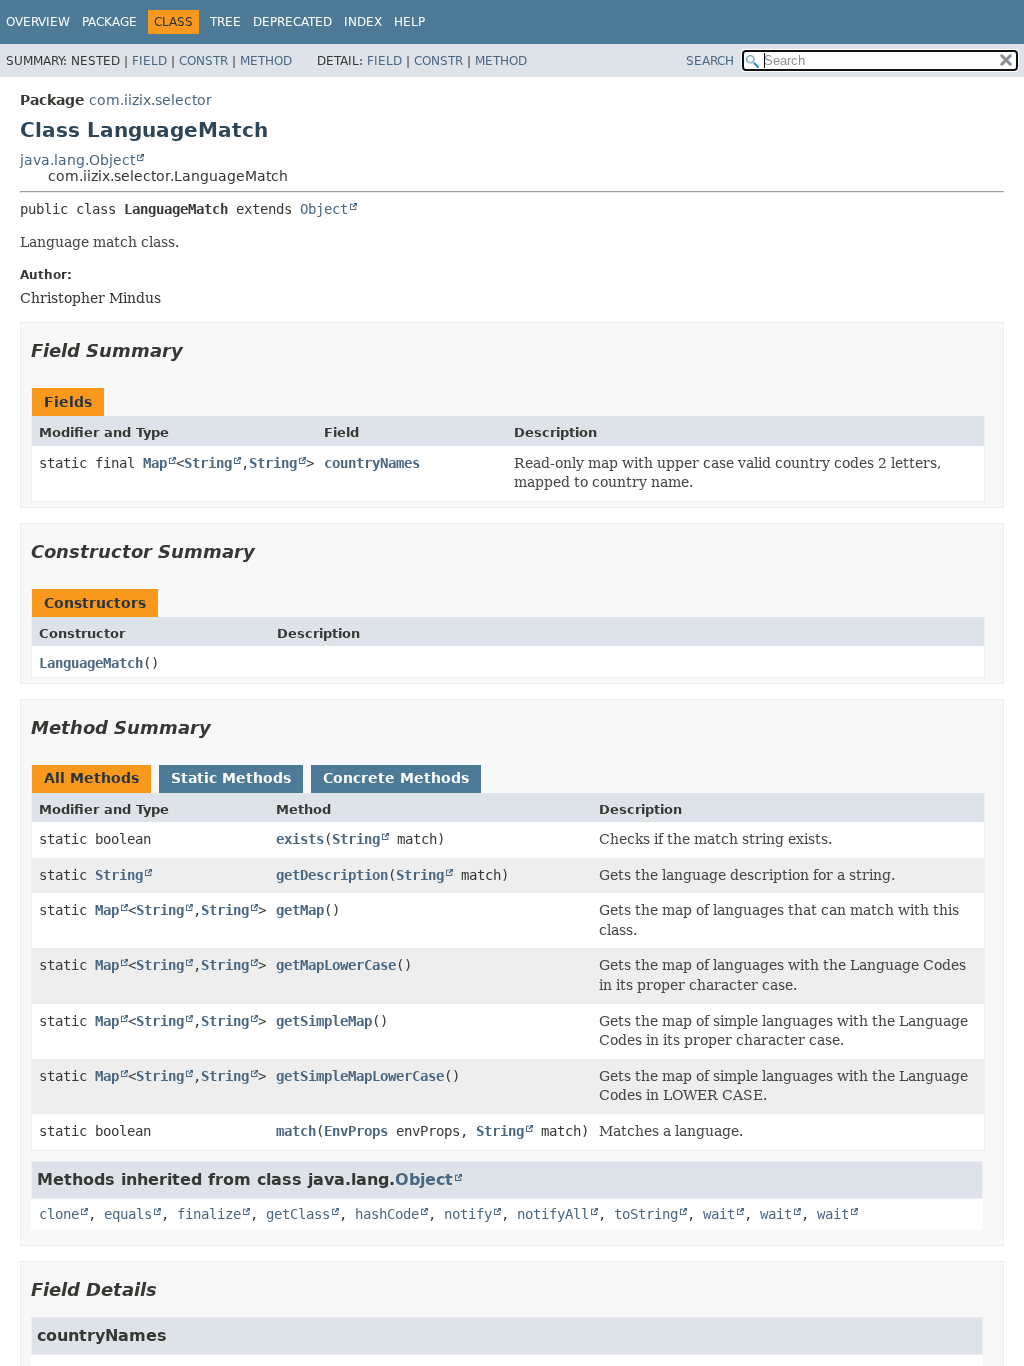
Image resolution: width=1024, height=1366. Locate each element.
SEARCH (710, 61)
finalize (209, 1214)
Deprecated (292, 22)
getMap (300, 910)
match (296, 1131)
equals (128, 1214)
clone (59, 1214)
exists (300, 839)
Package (109, 22)
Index (363, 22)
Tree (225, 22)
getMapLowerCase (336, 965)
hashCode (387, 1214)
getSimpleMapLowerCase (360, 1076)
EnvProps (356, 1131)
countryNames (372, 463)
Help (409, 22)
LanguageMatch (91, 663)
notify (468, 1214)
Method (266, 61)
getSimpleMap (324, 1021)
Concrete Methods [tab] (396, 778)
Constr (203, 61)
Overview (38, 22)
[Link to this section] (197, 350)
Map (155, 463)
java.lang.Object (77, 160)
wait (719, 1214)
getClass (298, 1214)
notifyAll (553, 1214)
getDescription (332, 875)
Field (149, 61)
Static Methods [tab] (231, 778)
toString (646, 1214)
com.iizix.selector (150, 100)
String (208, 463)
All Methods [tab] (91, 778)
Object (324, 209)
